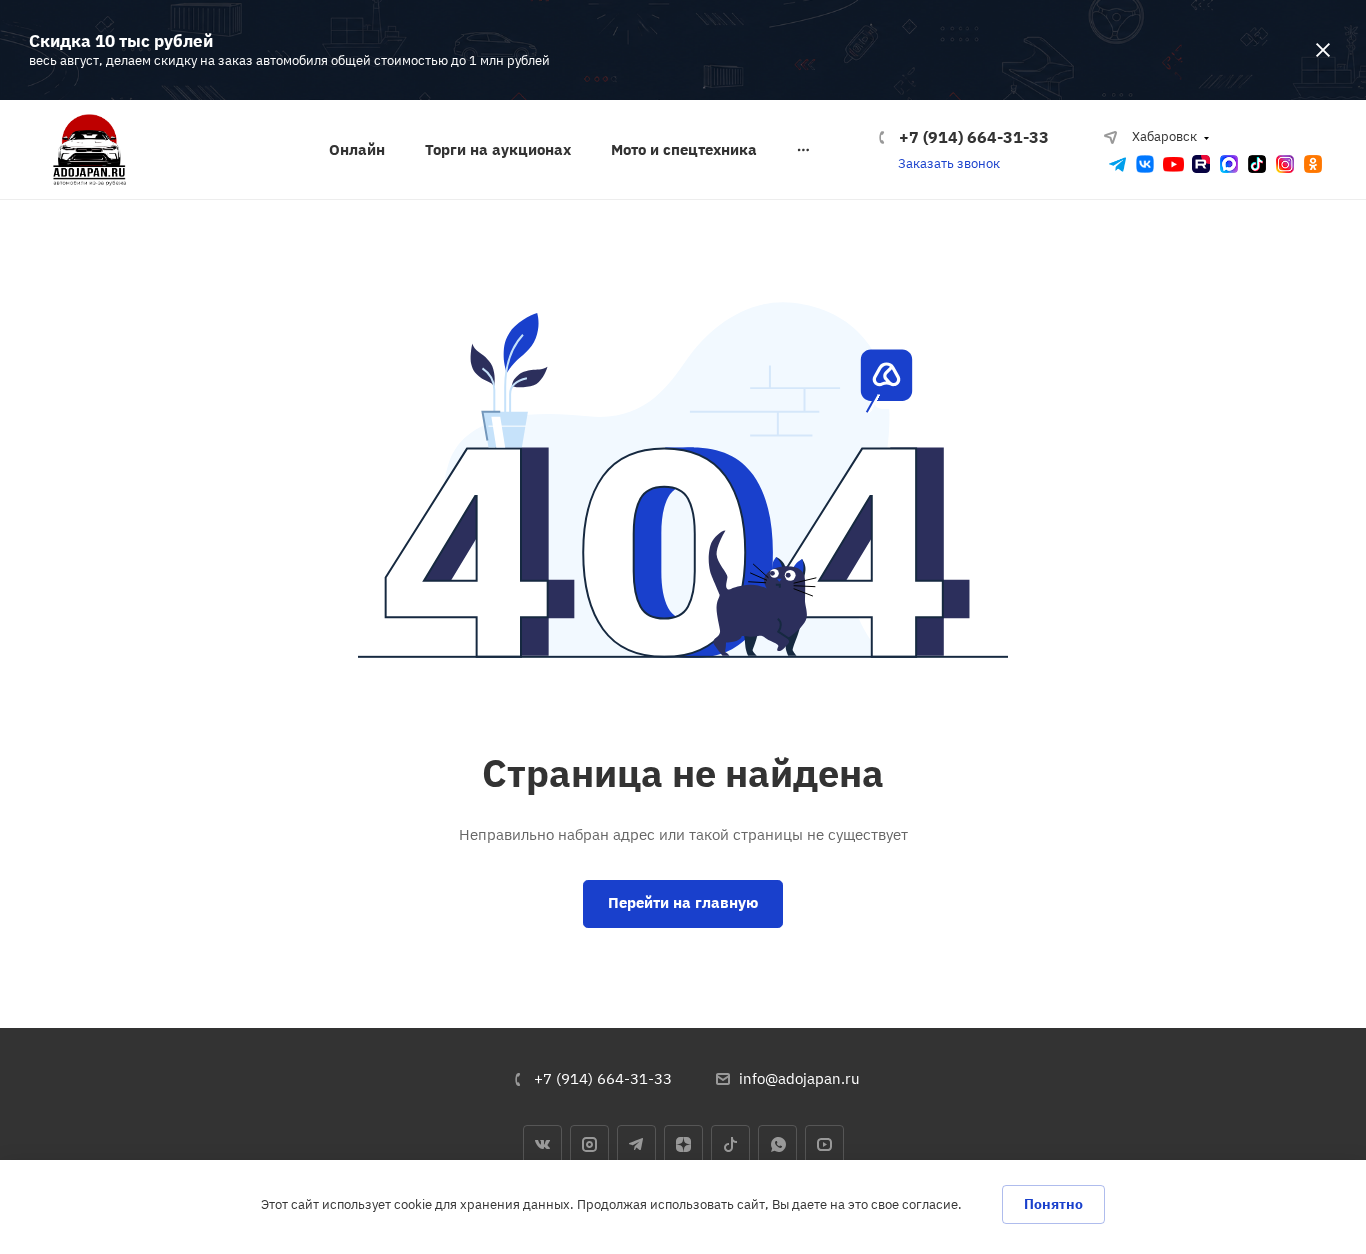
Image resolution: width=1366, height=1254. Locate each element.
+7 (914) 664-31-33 (974, 137)
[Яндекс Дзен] (683, 1144)
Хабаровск (1164, 136)
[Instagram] (1285, 165)
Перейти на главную (683, 902)
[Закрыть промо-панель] (1323, 50)
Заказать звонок (949, 163)
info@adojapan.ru (799, 1078)
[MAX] (1229, 165)
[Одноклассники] (1313, 165)
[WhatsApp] (777, 1144)
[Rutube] (1201, 165)
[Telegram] (1117, 165)
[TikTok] (1257, 165)
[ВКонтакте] (1145, 165)
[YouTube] (1173, 165)
